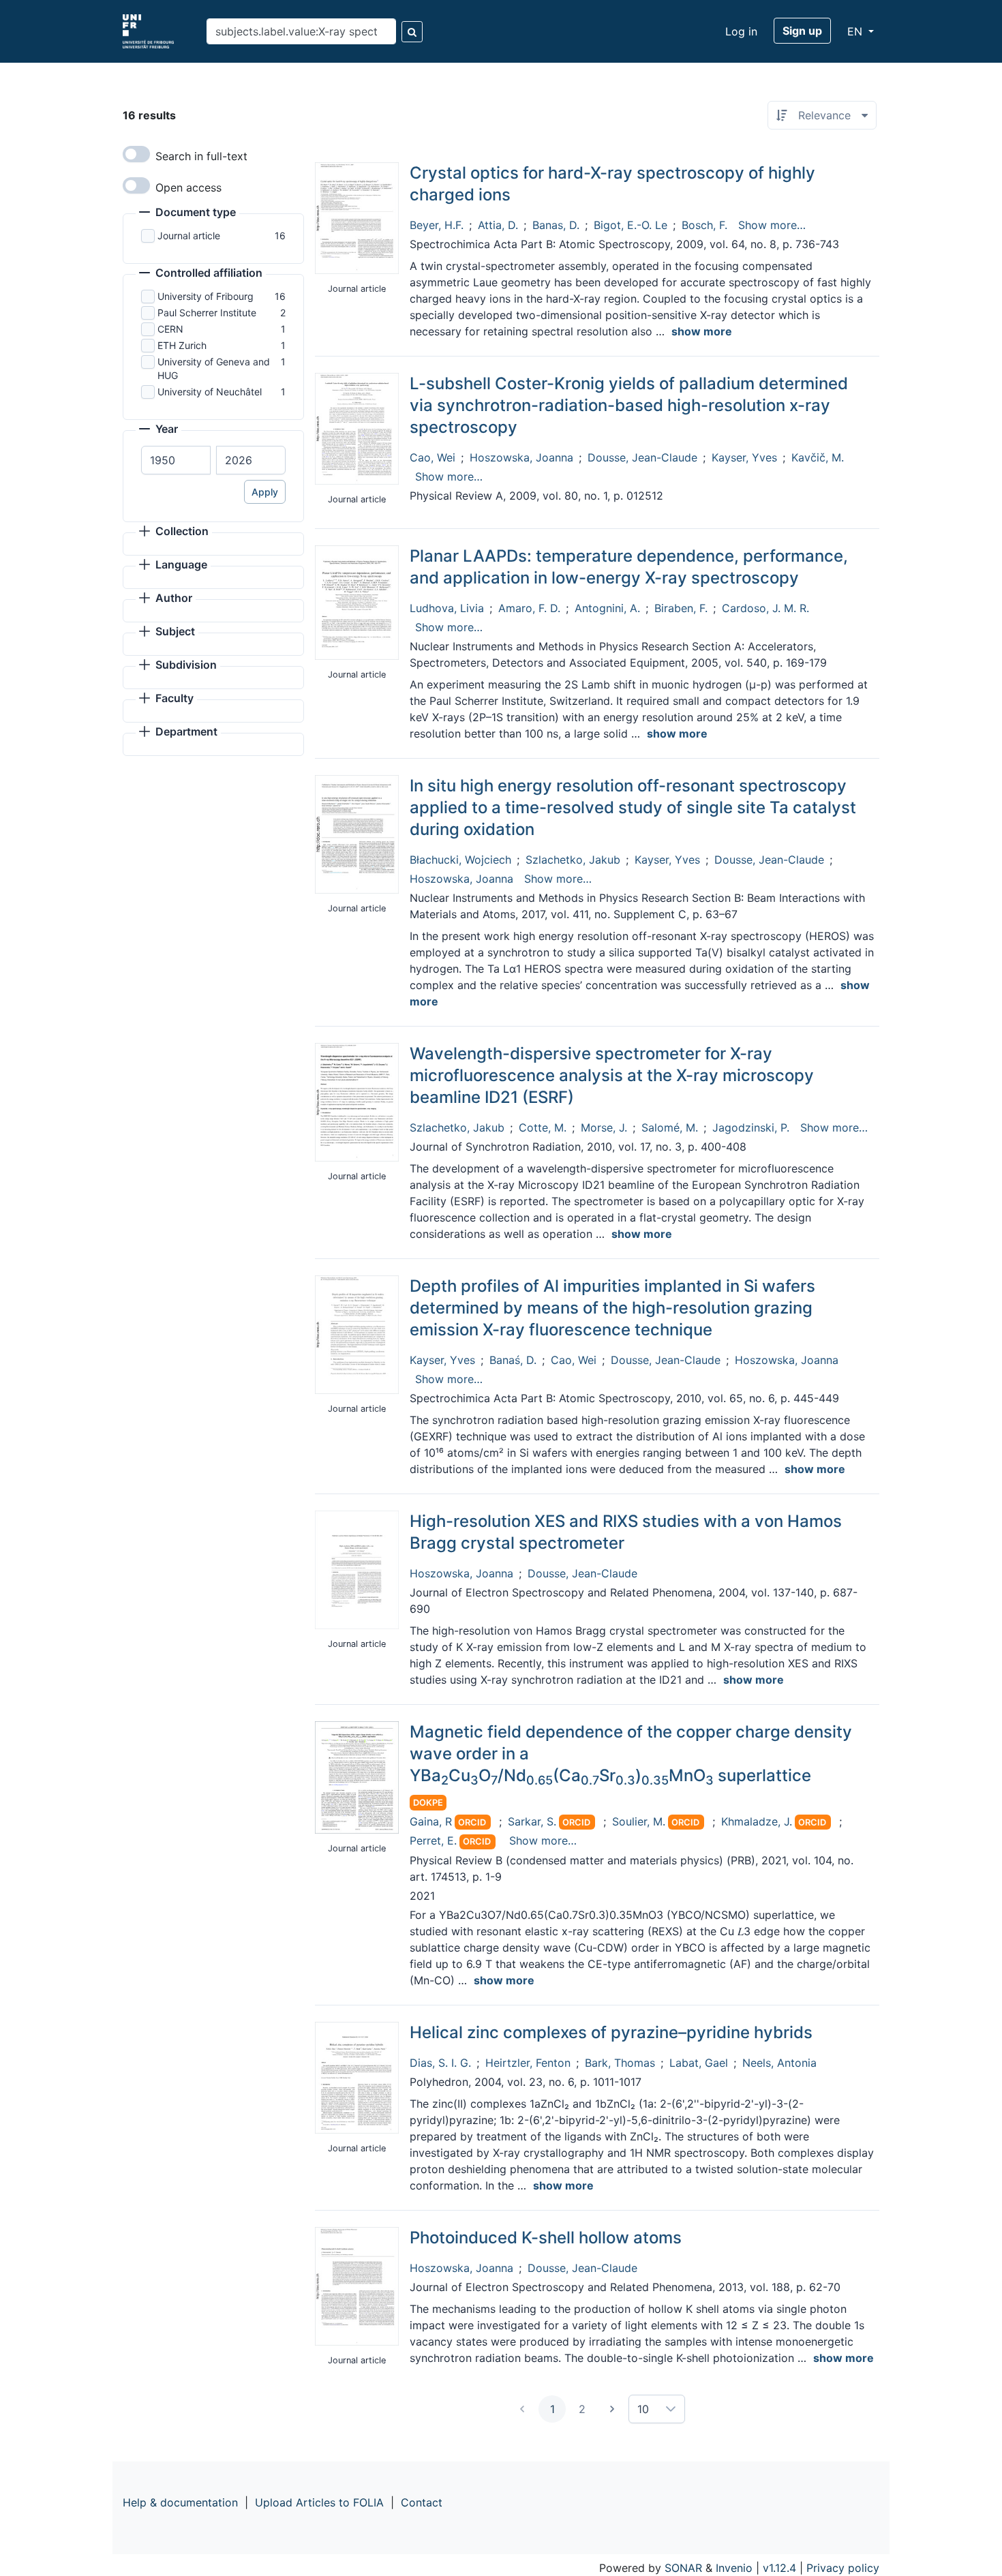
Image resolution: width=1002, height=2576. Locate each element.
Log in (741, 31)
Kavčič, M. (818, 457)
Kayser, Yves (744, 457)
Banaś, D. (513, 1360)
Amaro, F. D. (529, 608)
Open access (188, 187)
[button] (187, 213)
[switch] (136, 154)
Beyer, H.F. (437, 225)
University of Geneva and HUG (214, 368)
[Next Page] (612, 2409)
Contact (422, 2502)
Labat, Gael (699, 2063)
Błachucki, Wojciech (460, 860)
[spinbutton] (176, 460)
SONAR (683, 2568)
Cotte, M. (543, 1127)
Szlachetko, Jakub (573, 860)
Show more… (772, 225)
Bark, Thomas (620, 2063)
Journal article (189, 236)
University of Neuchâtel (210, 392)
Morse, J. (604, 1127)
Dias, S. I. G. (440, 2063)
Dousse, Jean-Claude (642, 457)
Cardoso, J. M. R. (765, 608)
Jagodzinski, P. (751, 1127)
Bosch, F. (704, 225)
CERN (170, 329)
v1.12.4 (779, 2568)
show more (702, 331)
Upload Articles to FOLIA (319, 2502)
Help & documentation (180, 2502)
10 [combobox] (643, 2409)
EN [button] (856, 31)
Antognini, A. (607, 608)
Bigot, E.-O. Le (631, 225)
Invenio (734, 2568)
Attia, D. (498, 225)
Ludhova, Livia (447, 608)
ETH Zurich (182, 345)
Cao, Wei (432, 457)
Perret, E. (433, 1840)
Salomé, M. (670, 1127)
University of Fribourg (206, 296)
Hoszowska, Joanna (521, 457)
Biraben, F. (681, 608)
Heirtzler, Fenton (528, 2063)
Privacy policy (843, 2568)
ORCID (472, 1822)
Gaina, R (431, 1821)
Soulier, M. (639, 1821)
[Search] (412, 32)
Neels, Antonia (779, 2063)
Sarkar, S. (532, 1821)
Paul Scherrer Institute (207, 313)
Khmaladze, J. (757, 1821)
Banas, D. (556, 225)
